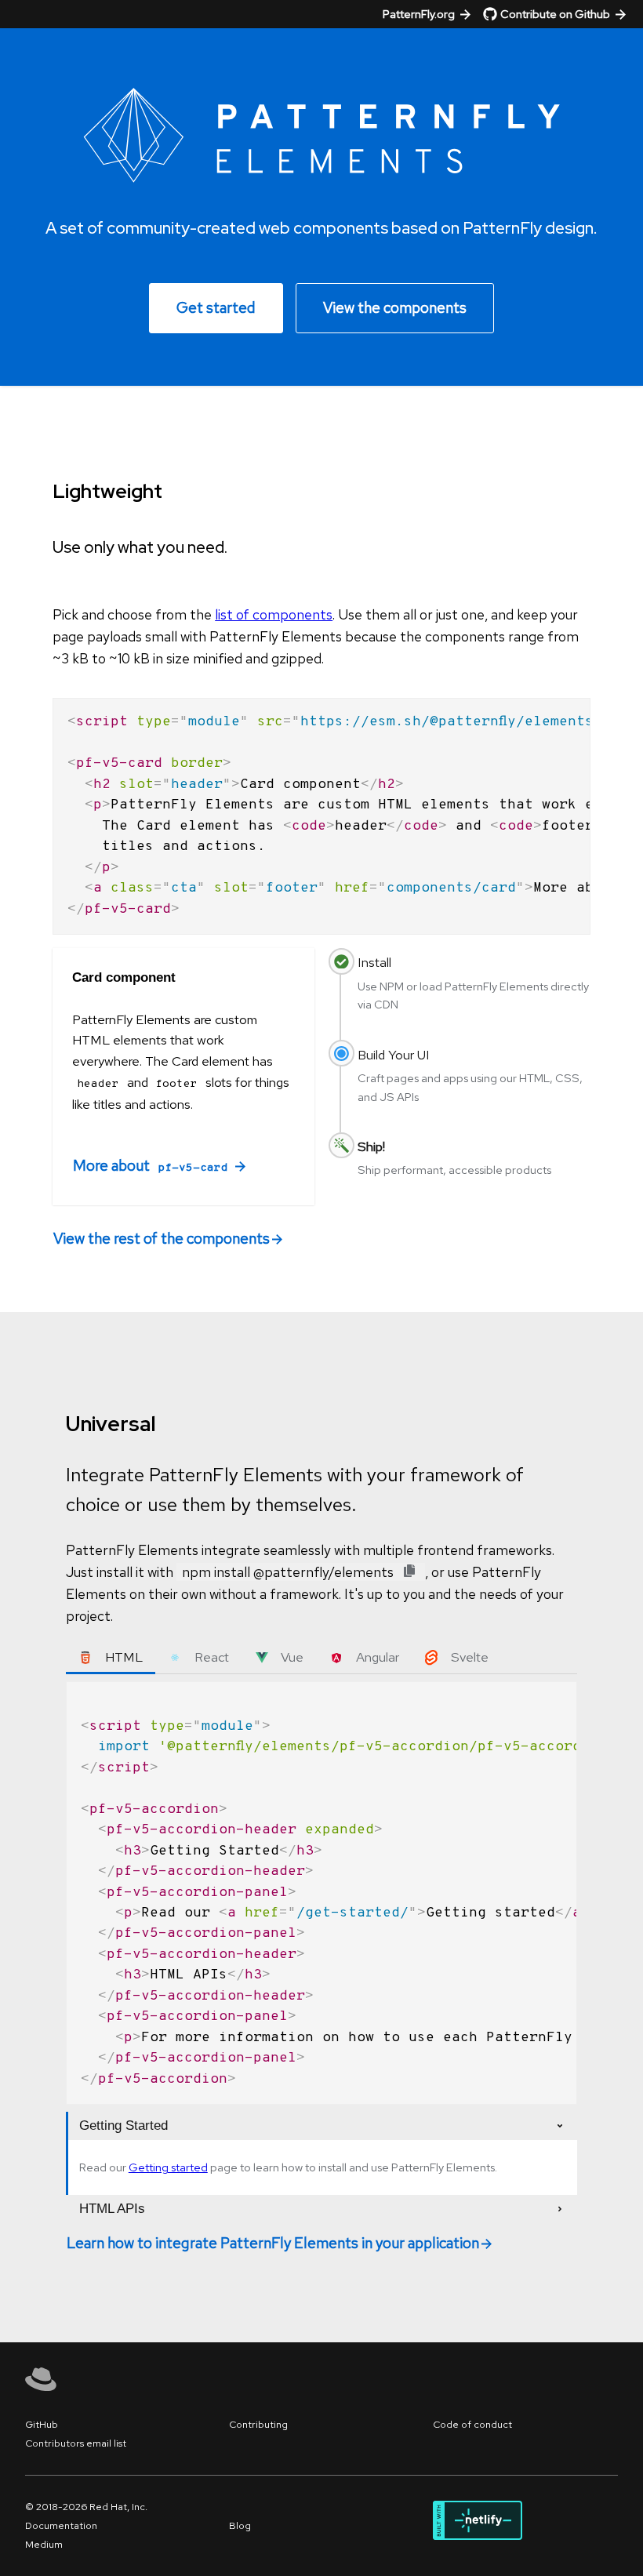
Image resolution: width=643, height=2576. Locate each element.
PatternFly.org (419, 14)
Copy (568, 710)
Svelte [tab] (470, 1657)
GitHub (42, 2425)
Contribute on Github (555, 14)
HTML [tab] (124, 1657)
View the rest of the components (162, 1239)
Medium (44, 2545)
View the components (395, 308)
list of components (274, 614)
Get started (216, 308)
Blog (240, 2526)
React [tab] (212, 1657)
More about (151, 1166)
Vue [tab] (292, 1657)
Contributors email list (76, 2443)
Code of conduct (472, 2425)
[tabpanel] (321, 1893)
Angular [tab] (378, 1657)
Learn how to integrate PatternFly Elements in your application (273, 2243)
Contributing (258, 2425)
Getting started (168, 2167)
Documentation (61, 2526)
